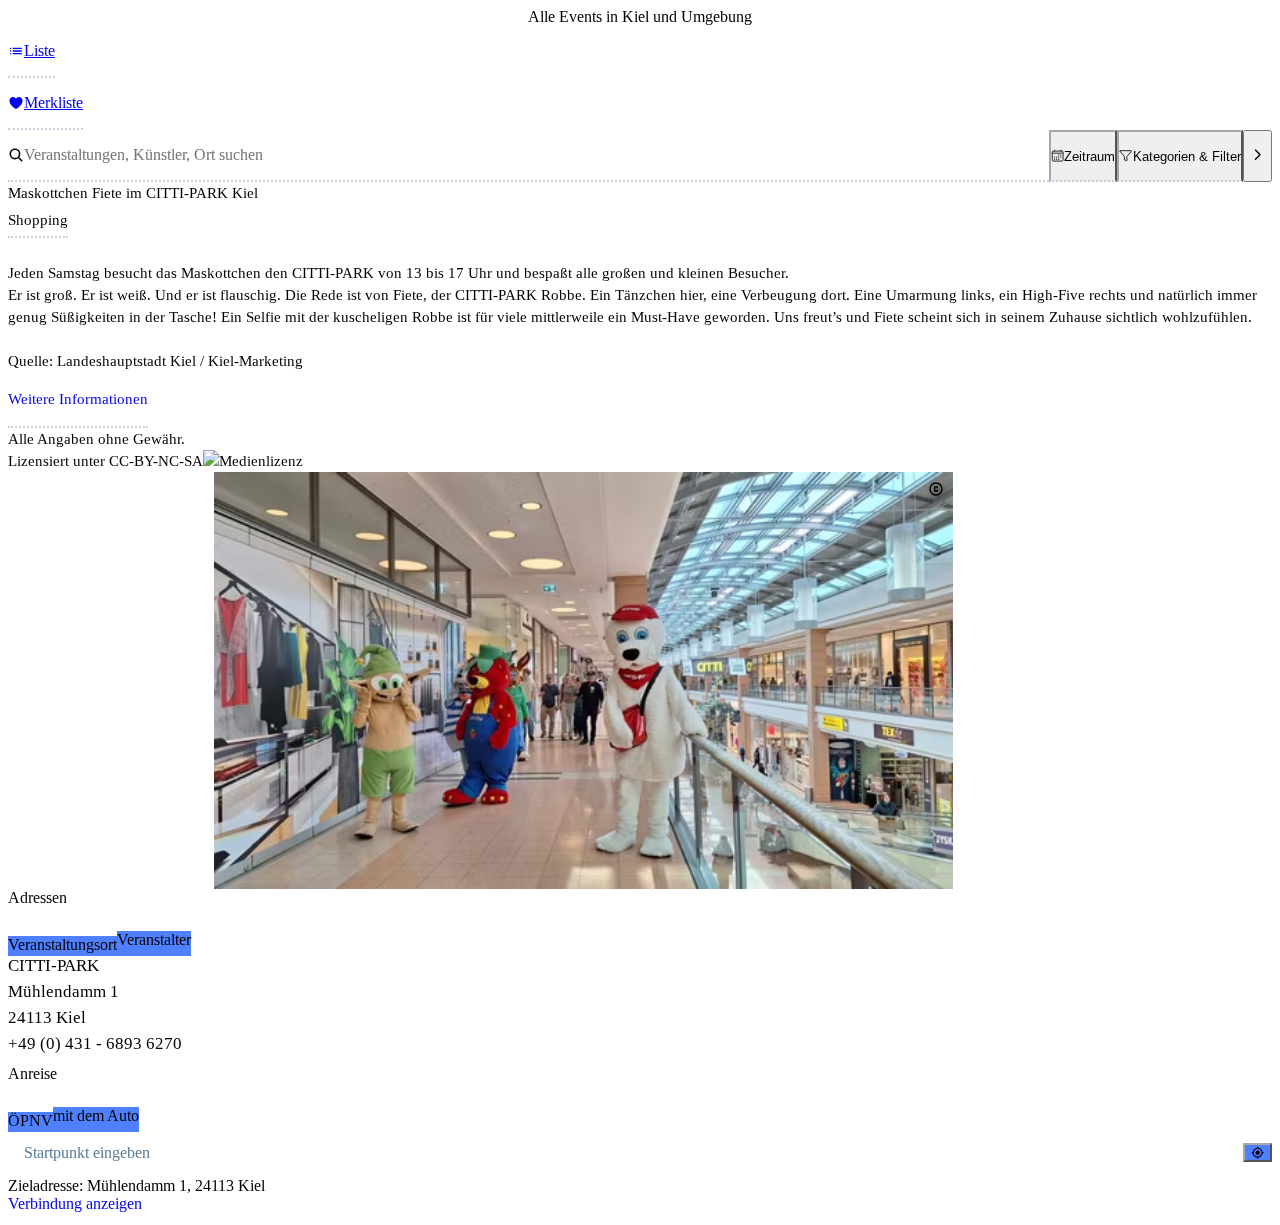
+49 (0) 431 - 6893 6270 (95, 1043)
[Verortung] (1257, 1152)
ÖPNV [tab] (30, 1120)
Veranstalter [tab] (154, 939)
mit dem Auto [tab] (96, 1115)
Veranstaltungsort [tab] (62, 944)
